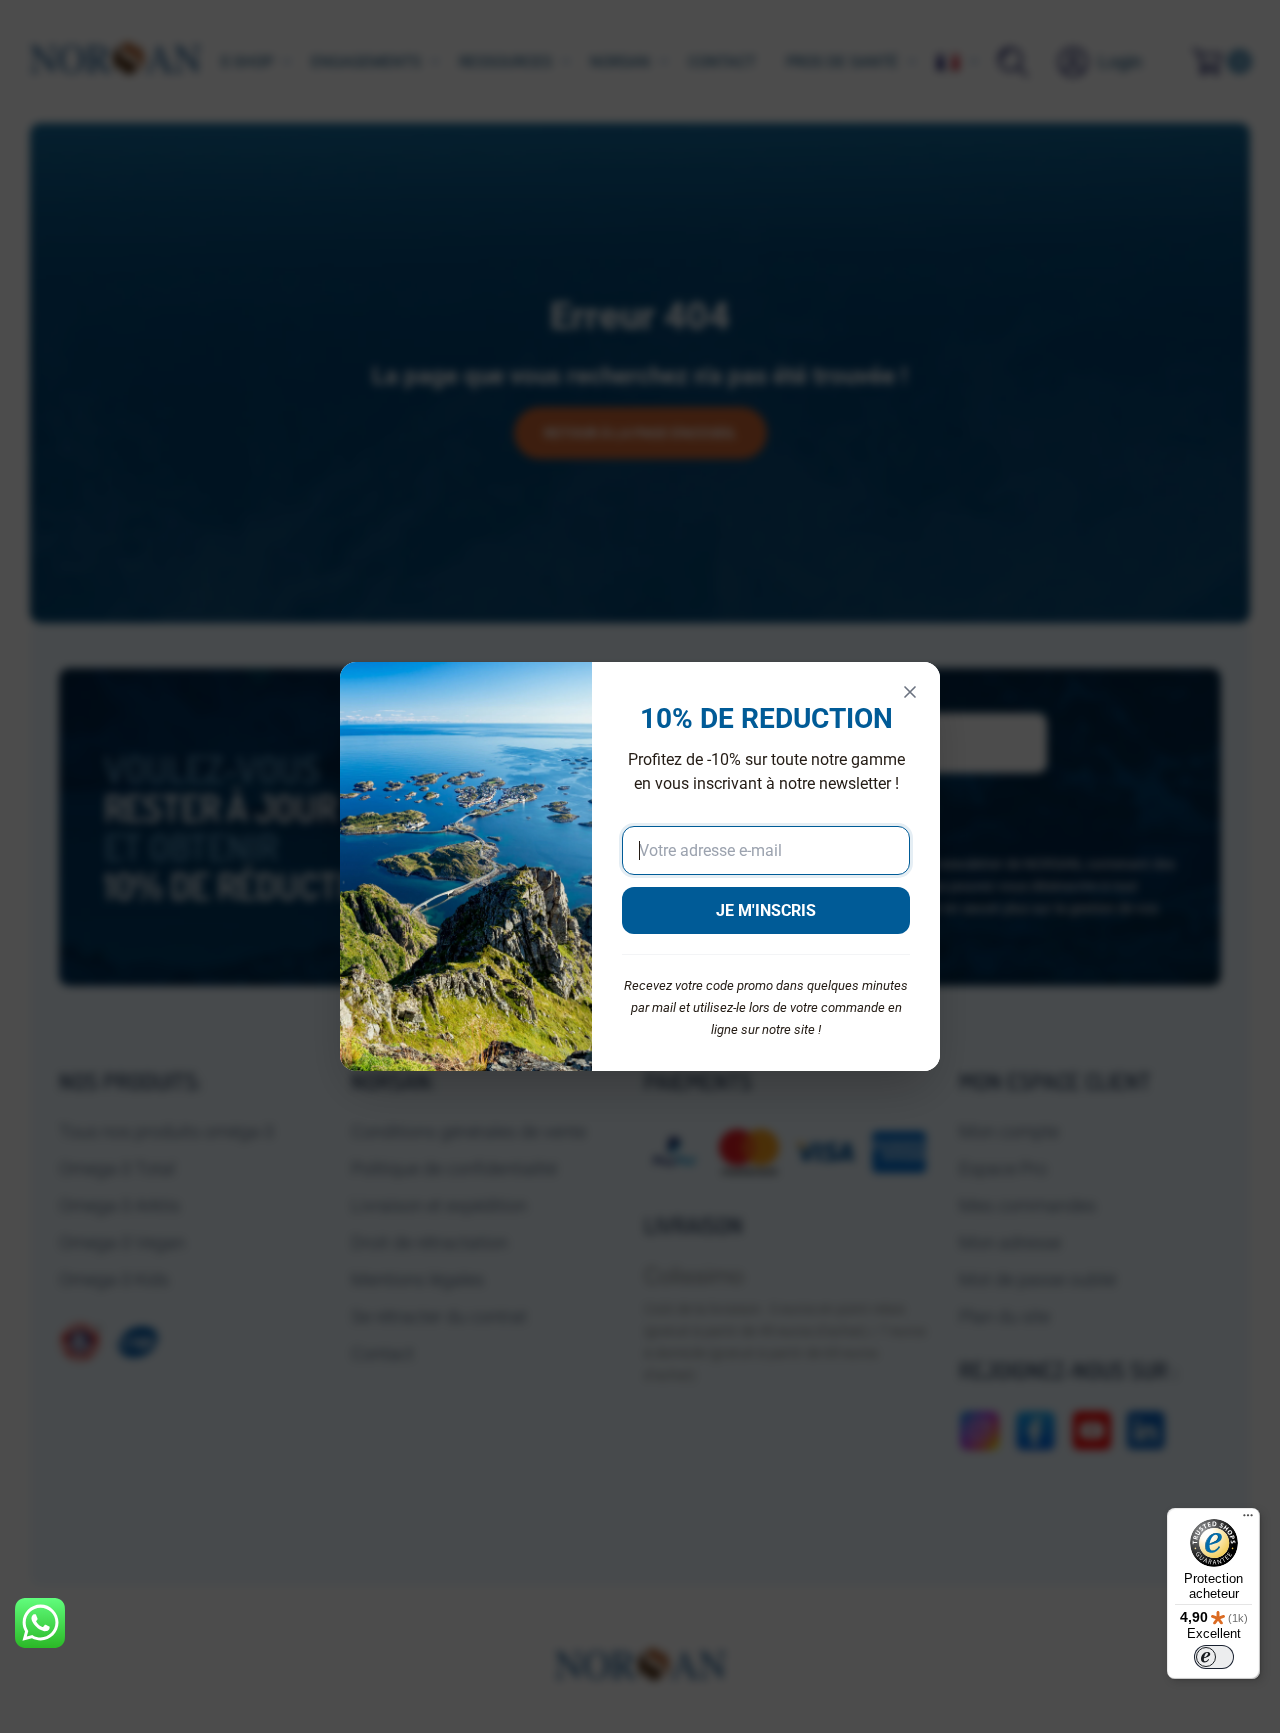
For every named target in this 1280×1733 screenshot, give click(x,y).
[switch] (1214, 1657)
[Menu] (1248, 1520)
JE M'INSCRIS (766, 910)
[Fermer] (910, 692)
